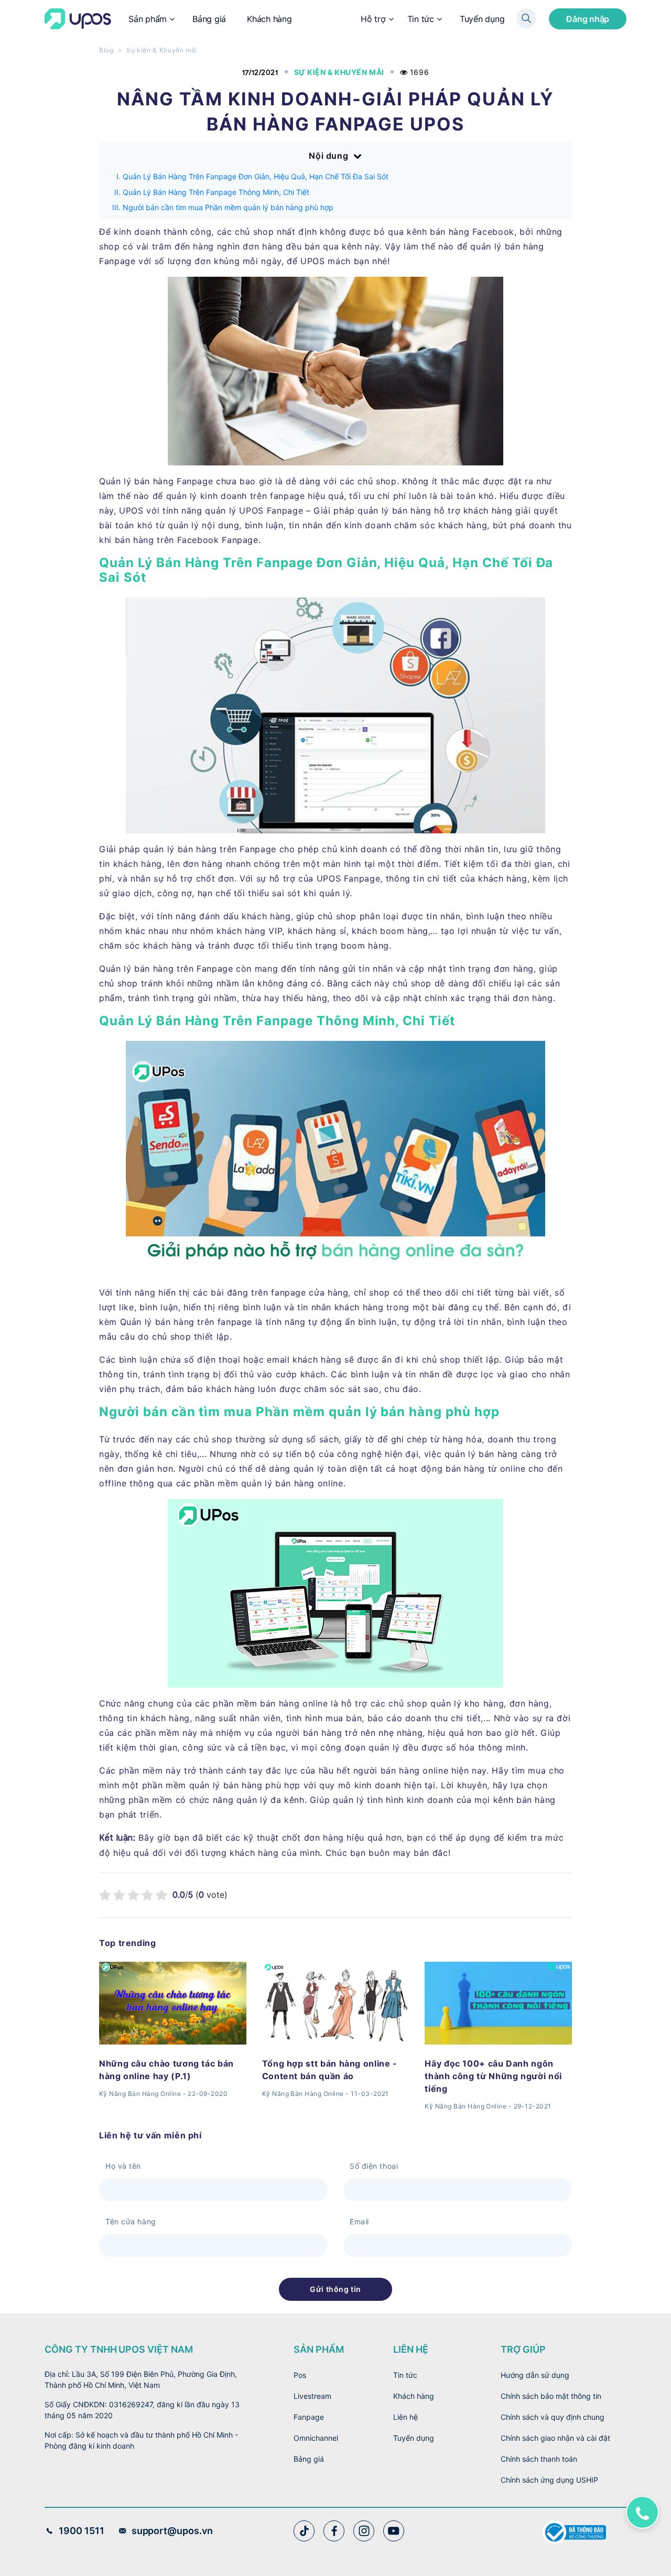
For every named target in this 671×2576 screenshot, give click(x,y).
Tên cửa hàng (131, 2221)
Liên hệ (405, 2417)
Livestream (312, 2396)
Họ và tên (123, 2166)
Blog (106, 50)
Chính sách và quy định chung (553, 2417)
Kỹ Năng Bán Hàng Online (140, 2094)
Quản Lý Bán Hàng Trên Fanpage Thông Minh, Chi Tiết (216, 192)
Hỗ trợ (373, 19)
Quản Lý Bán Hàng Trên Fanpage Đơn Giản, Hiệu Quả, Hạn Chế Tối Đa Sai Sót (256, 176)
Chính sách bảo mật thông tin (551, 2396)
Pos (300, 2375)
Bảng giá (209, 19)
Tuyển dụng (482, 19)
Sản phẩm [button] (148, 19)
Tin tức (421, 19)
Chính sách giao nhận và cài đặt (555, 2438)
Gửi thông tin (335, 2289)
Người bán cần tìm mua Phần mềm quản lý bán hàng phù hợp (228, 207)
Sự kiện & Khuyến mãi (162, 50)
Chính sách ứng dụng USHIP (549, 2480)
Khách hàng (269, 19)
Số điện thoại (374, 2166)
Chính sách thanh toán (539, 2459)
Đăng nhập (588, 19)
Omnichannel (316, 2438)
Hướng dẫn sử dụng (535, 2375)
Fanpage (309, 2417)
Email (359, 2221)
